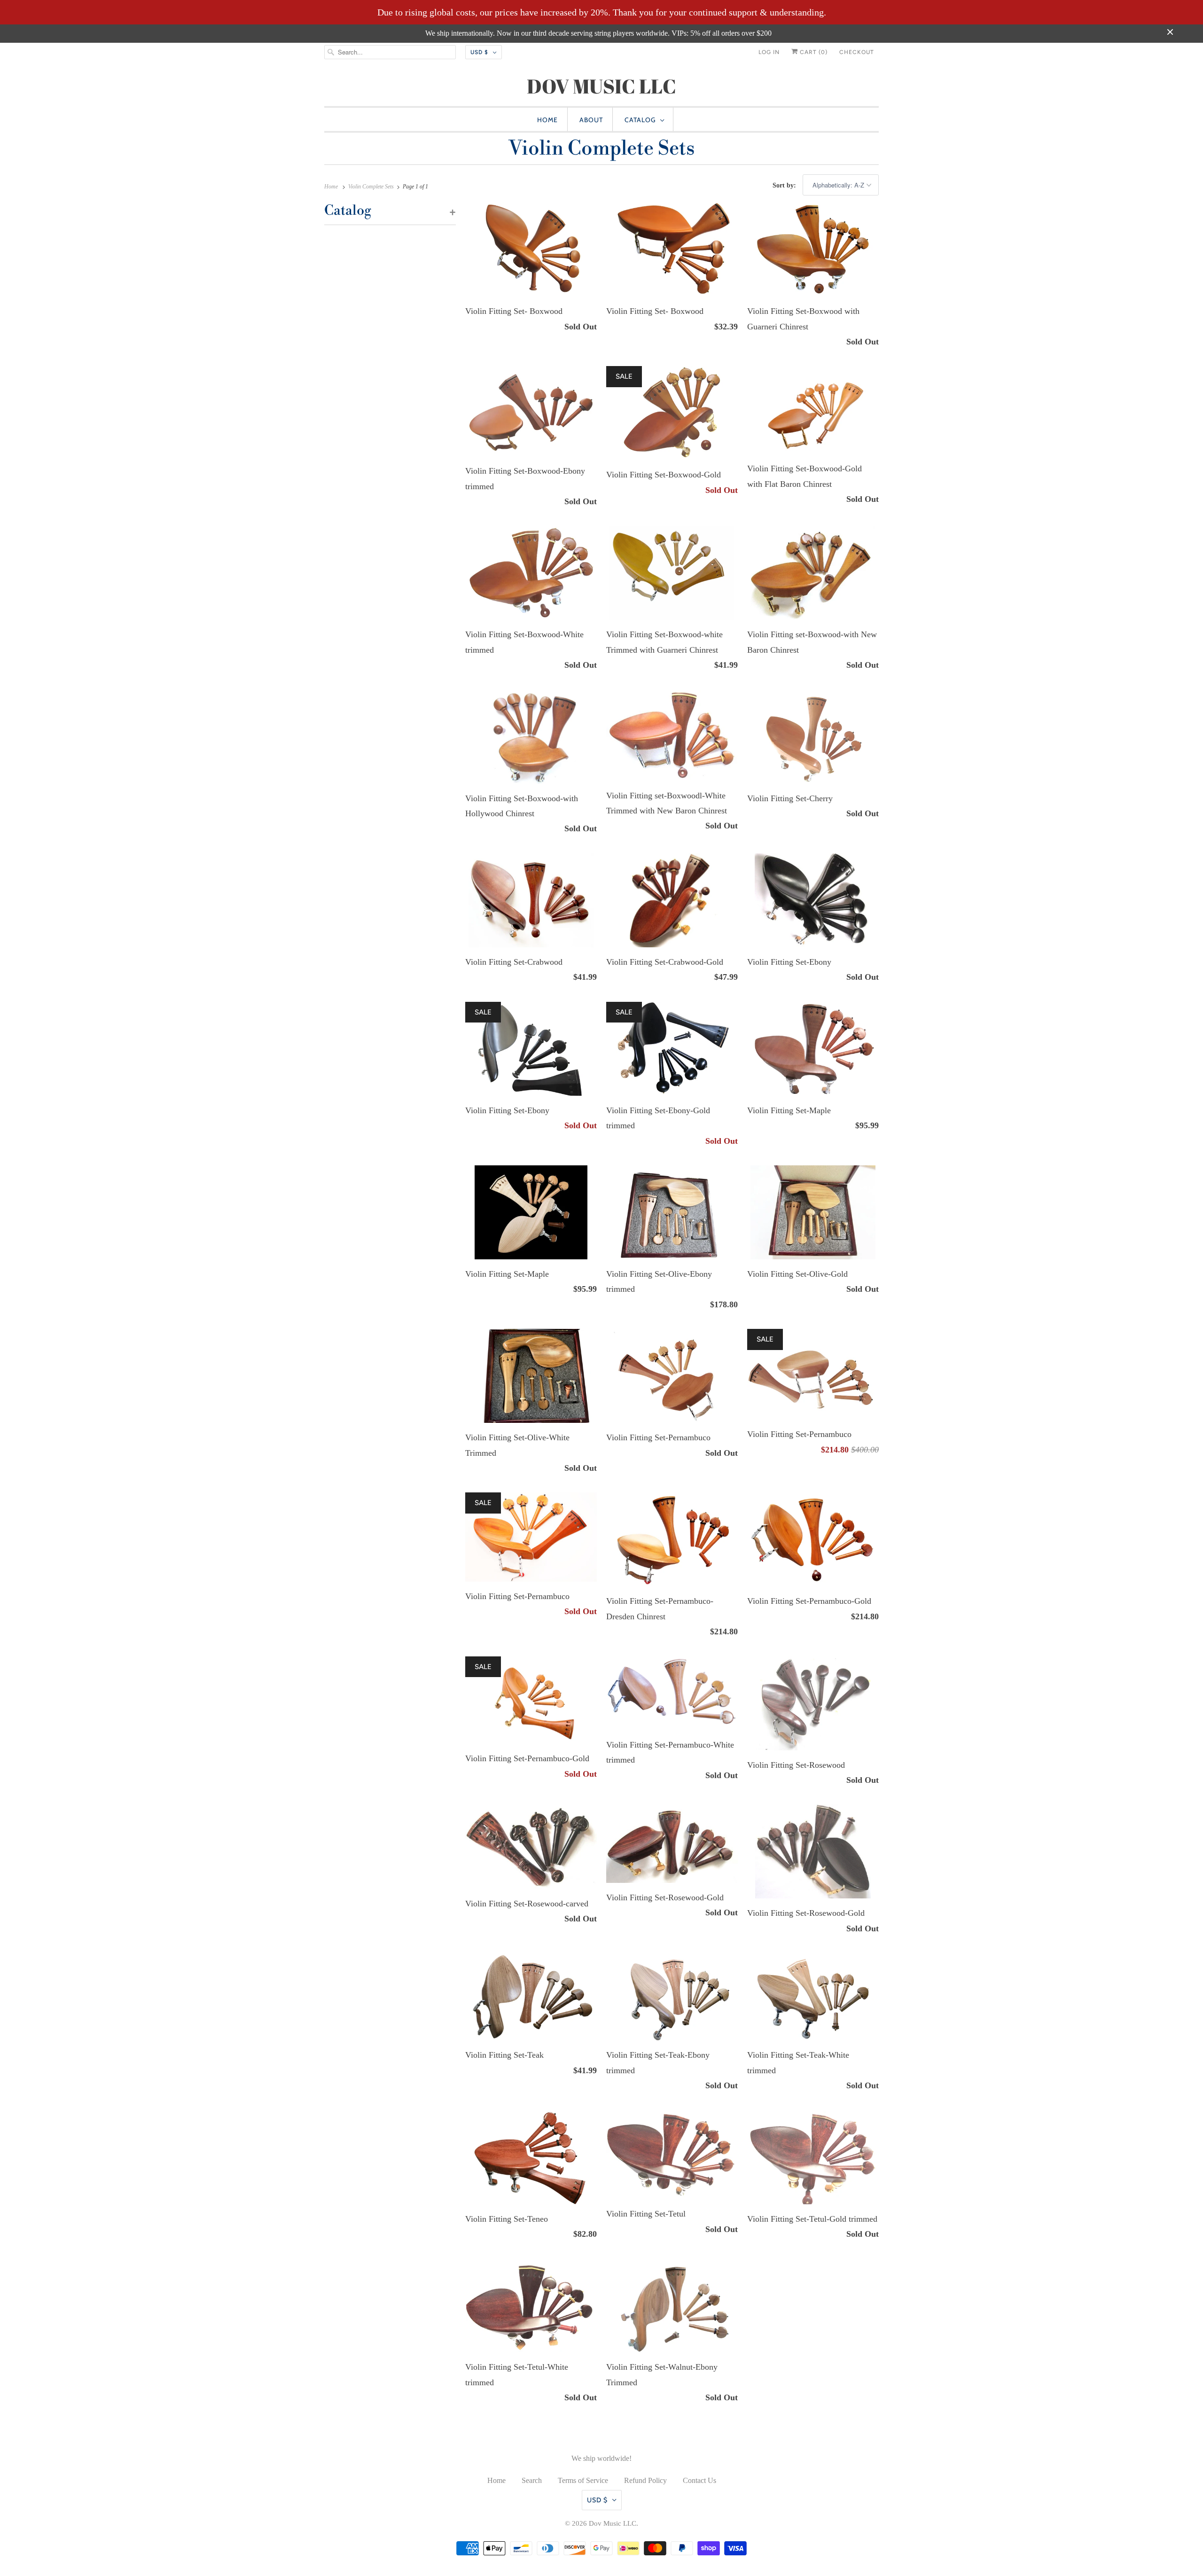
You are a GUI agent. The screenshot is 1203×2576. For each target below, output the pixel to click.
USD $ (479, 52)
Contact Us (699, 2480)
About (591, 120)
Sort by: (785, 185)
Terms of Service (583, 2480)
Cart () (813, 52)
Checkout (857, 52)
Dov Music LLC (613, 2523)
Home (547, 120)
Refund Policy (645, 2480)
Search (532, 2480)
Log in (769, 52)
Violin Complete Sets (601, 149)
